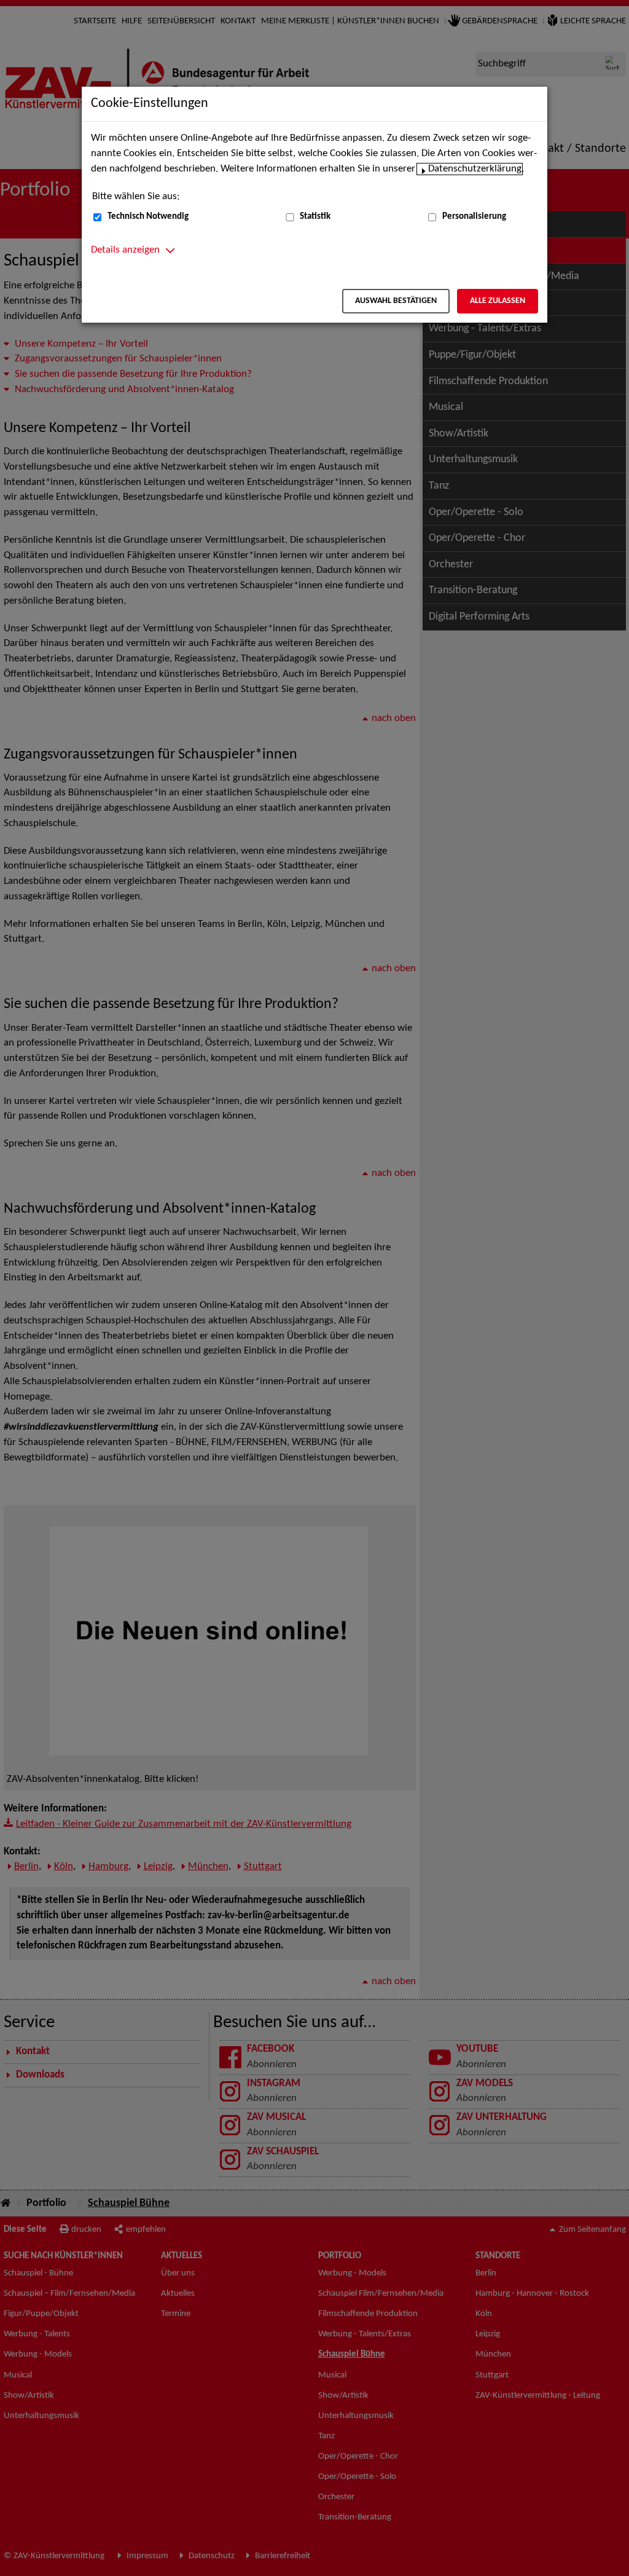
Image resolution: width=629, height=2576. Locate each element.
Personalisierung (474, 217)
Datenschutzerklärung (475, 169)
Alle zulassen (498, 301)
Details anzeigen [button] (125, 250)
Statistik (315, 217)
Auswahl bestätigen (396, 301)
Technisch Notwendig (148, 217)
